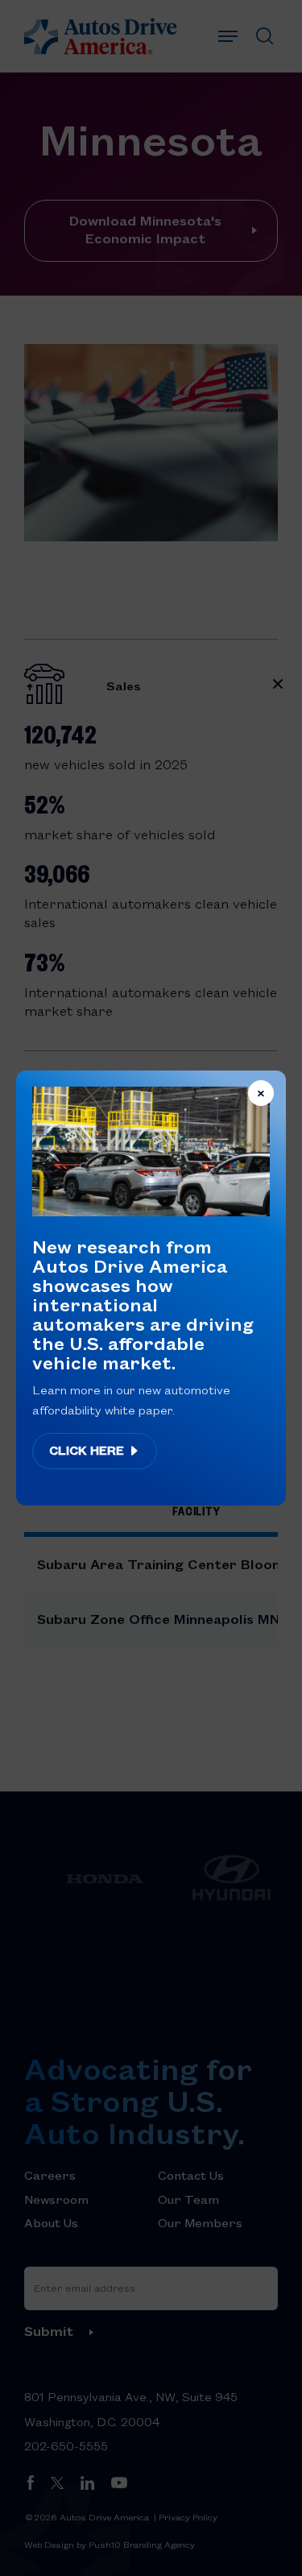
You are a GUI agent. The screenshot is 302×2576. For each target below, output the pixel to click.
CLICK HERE (88, 1450)
